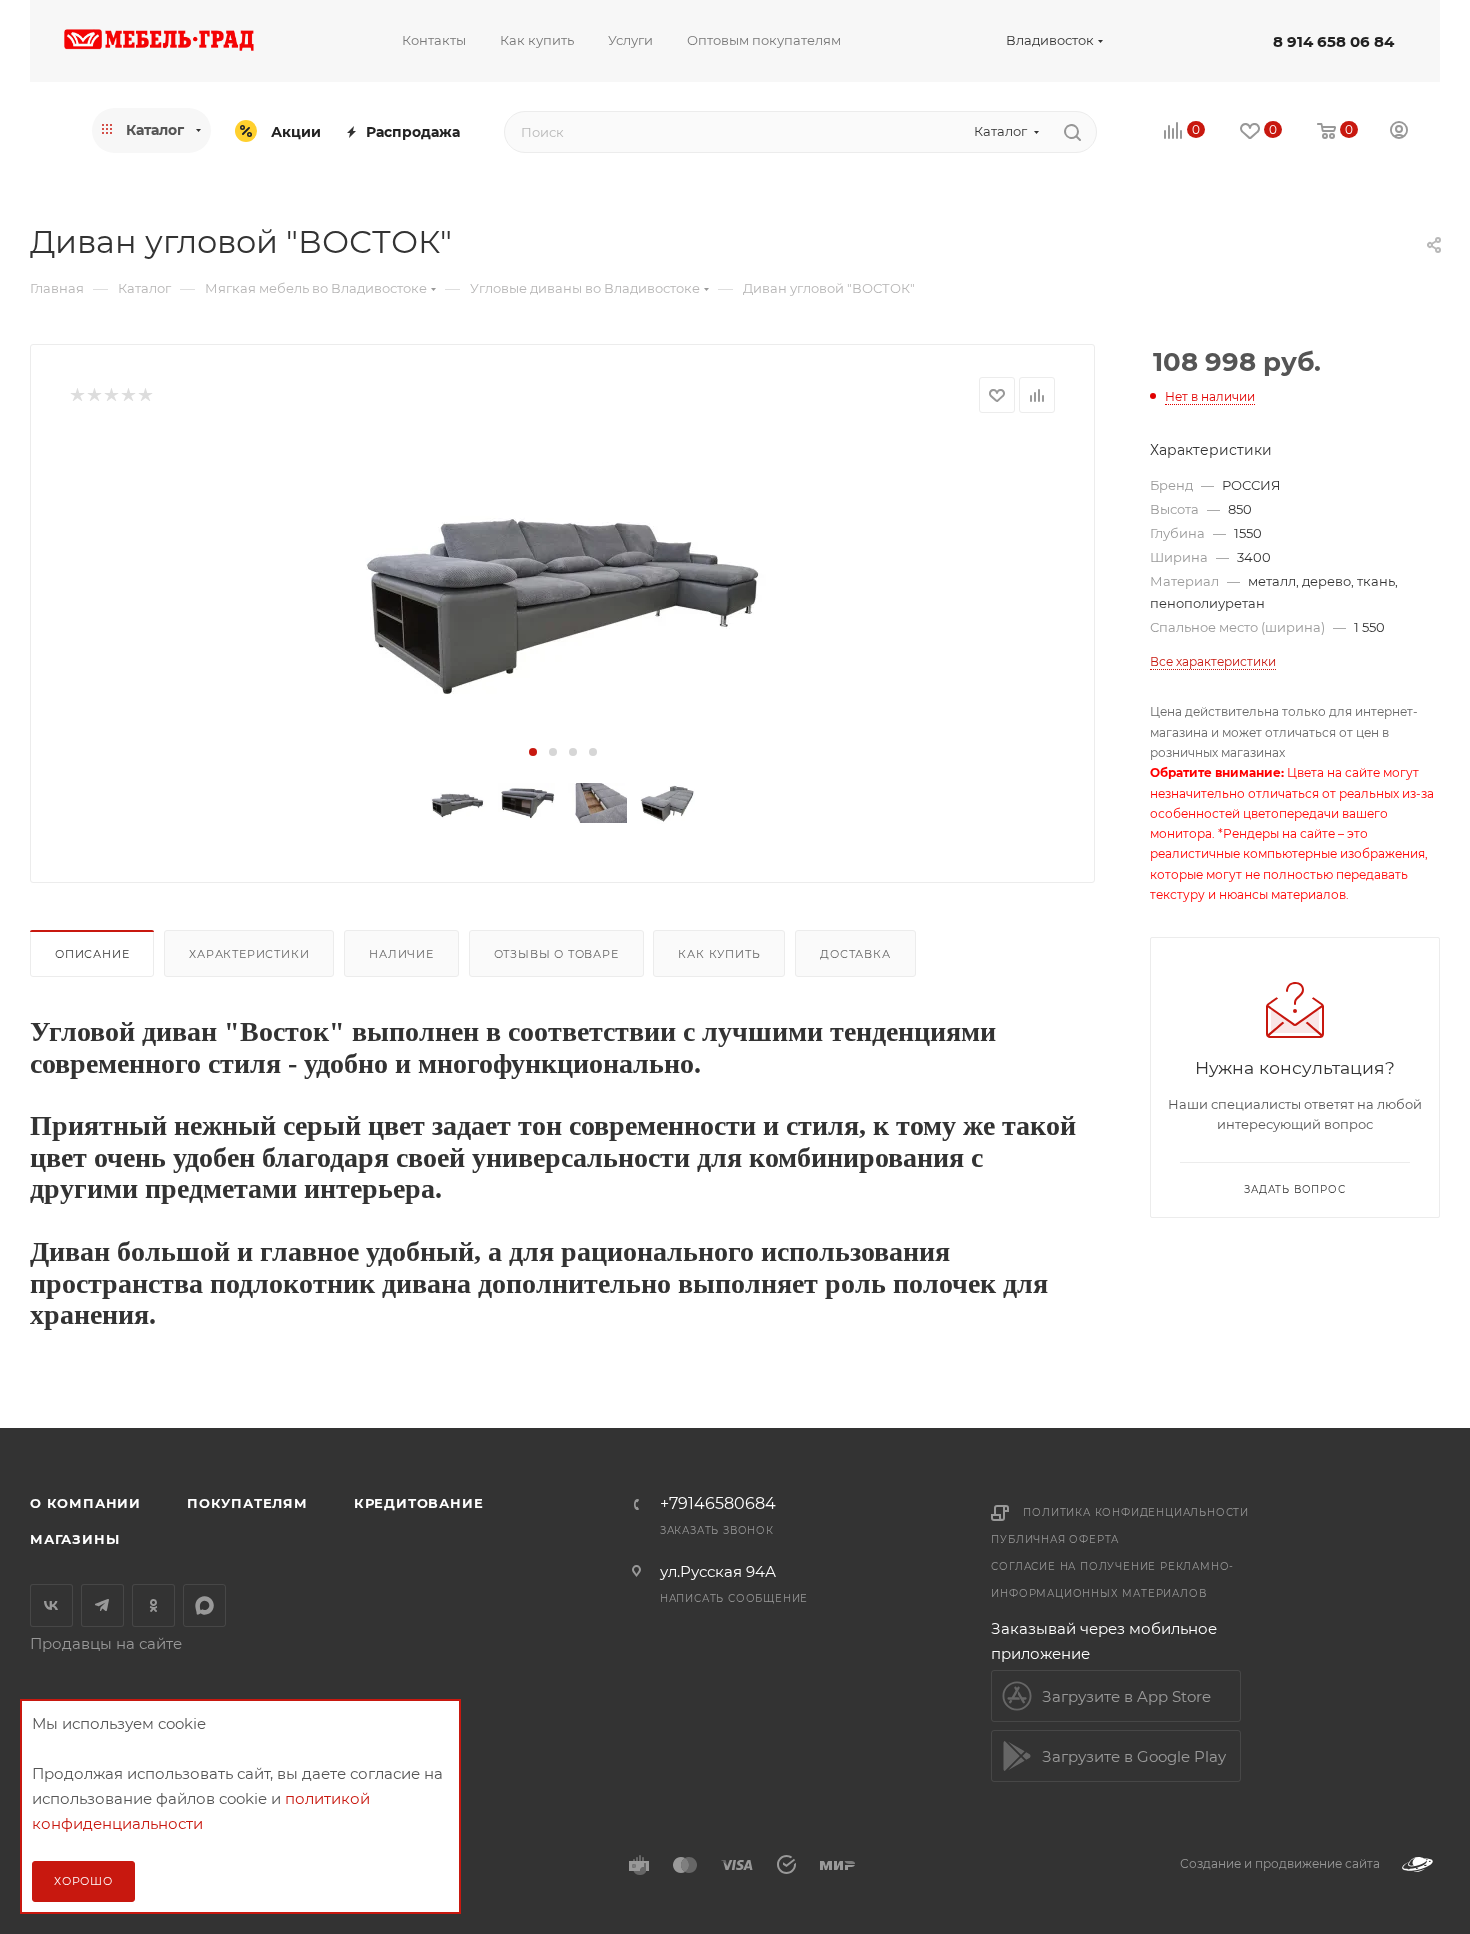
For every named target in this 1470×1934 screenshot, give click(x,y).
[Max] (204, 1605)
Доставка (855, 954)
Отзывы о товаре (556, 954)
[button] (533, 752)
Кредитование (419, 1503)
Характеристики (249, 954)
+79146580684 (718, 1504)
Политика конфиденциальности (1136, 1512)
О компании (85, 1503)
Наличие (401, 954)
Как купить (719, 954)
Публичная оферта (1055, 1539)
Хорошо (83, 1881)
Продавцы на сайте (106, 1643)
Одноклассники (153, 1605)
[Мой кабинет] (1399, 132)
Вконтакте (51, 1605)
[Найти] (1072, 132)
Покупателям (247, 1503)
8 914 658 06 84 (1333, 41)
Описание (92, 954)
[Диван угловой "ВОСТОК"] (562, 588)
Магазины (74, 1539)
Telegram (102, 1605)
